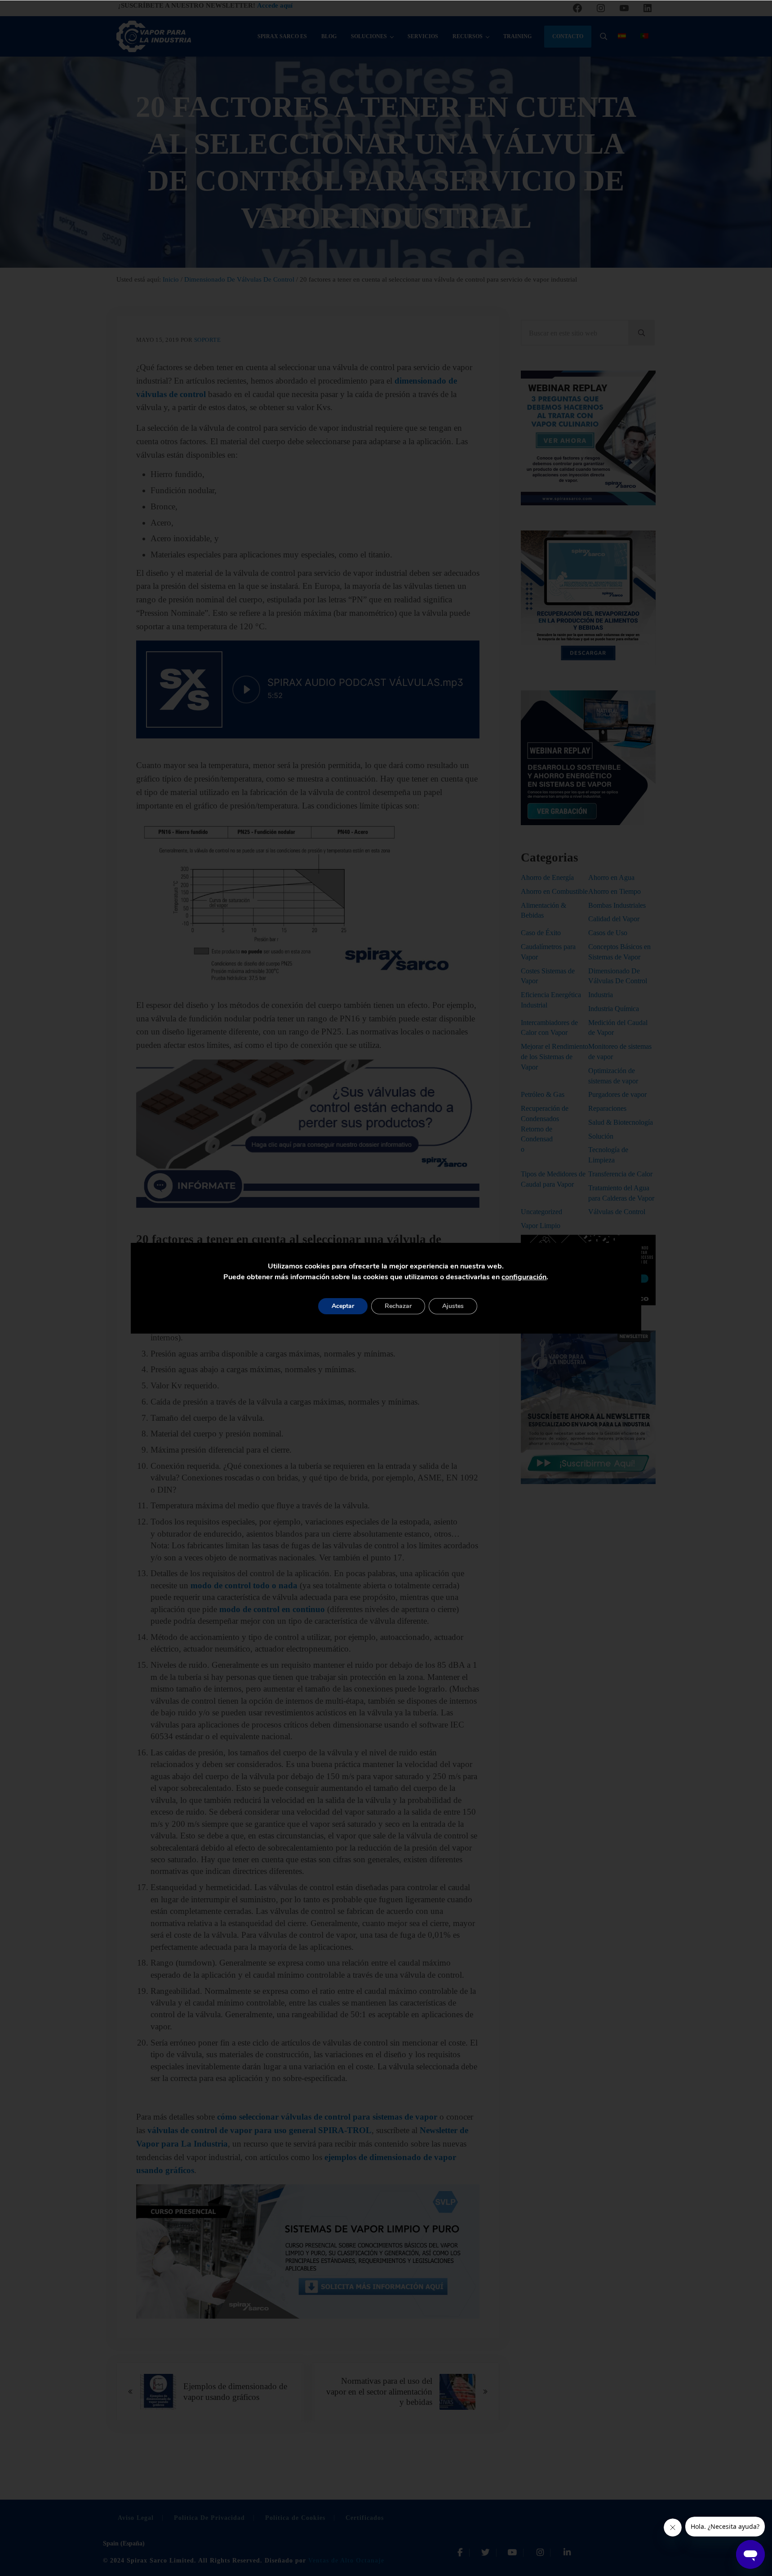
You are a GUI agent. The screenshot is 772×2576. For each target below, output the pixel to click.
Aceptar (343, 1306)
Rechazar (398, 1306)
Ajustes (453, 1306)
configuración (524, 1277)
